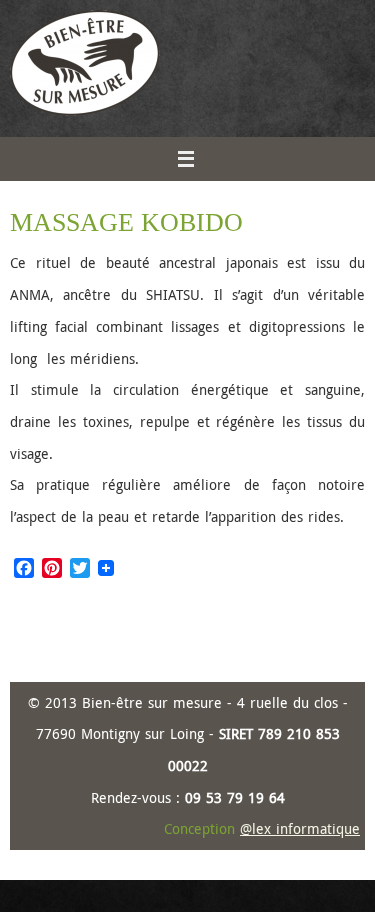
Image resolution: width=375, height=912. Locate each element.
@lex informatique (300, 828)
